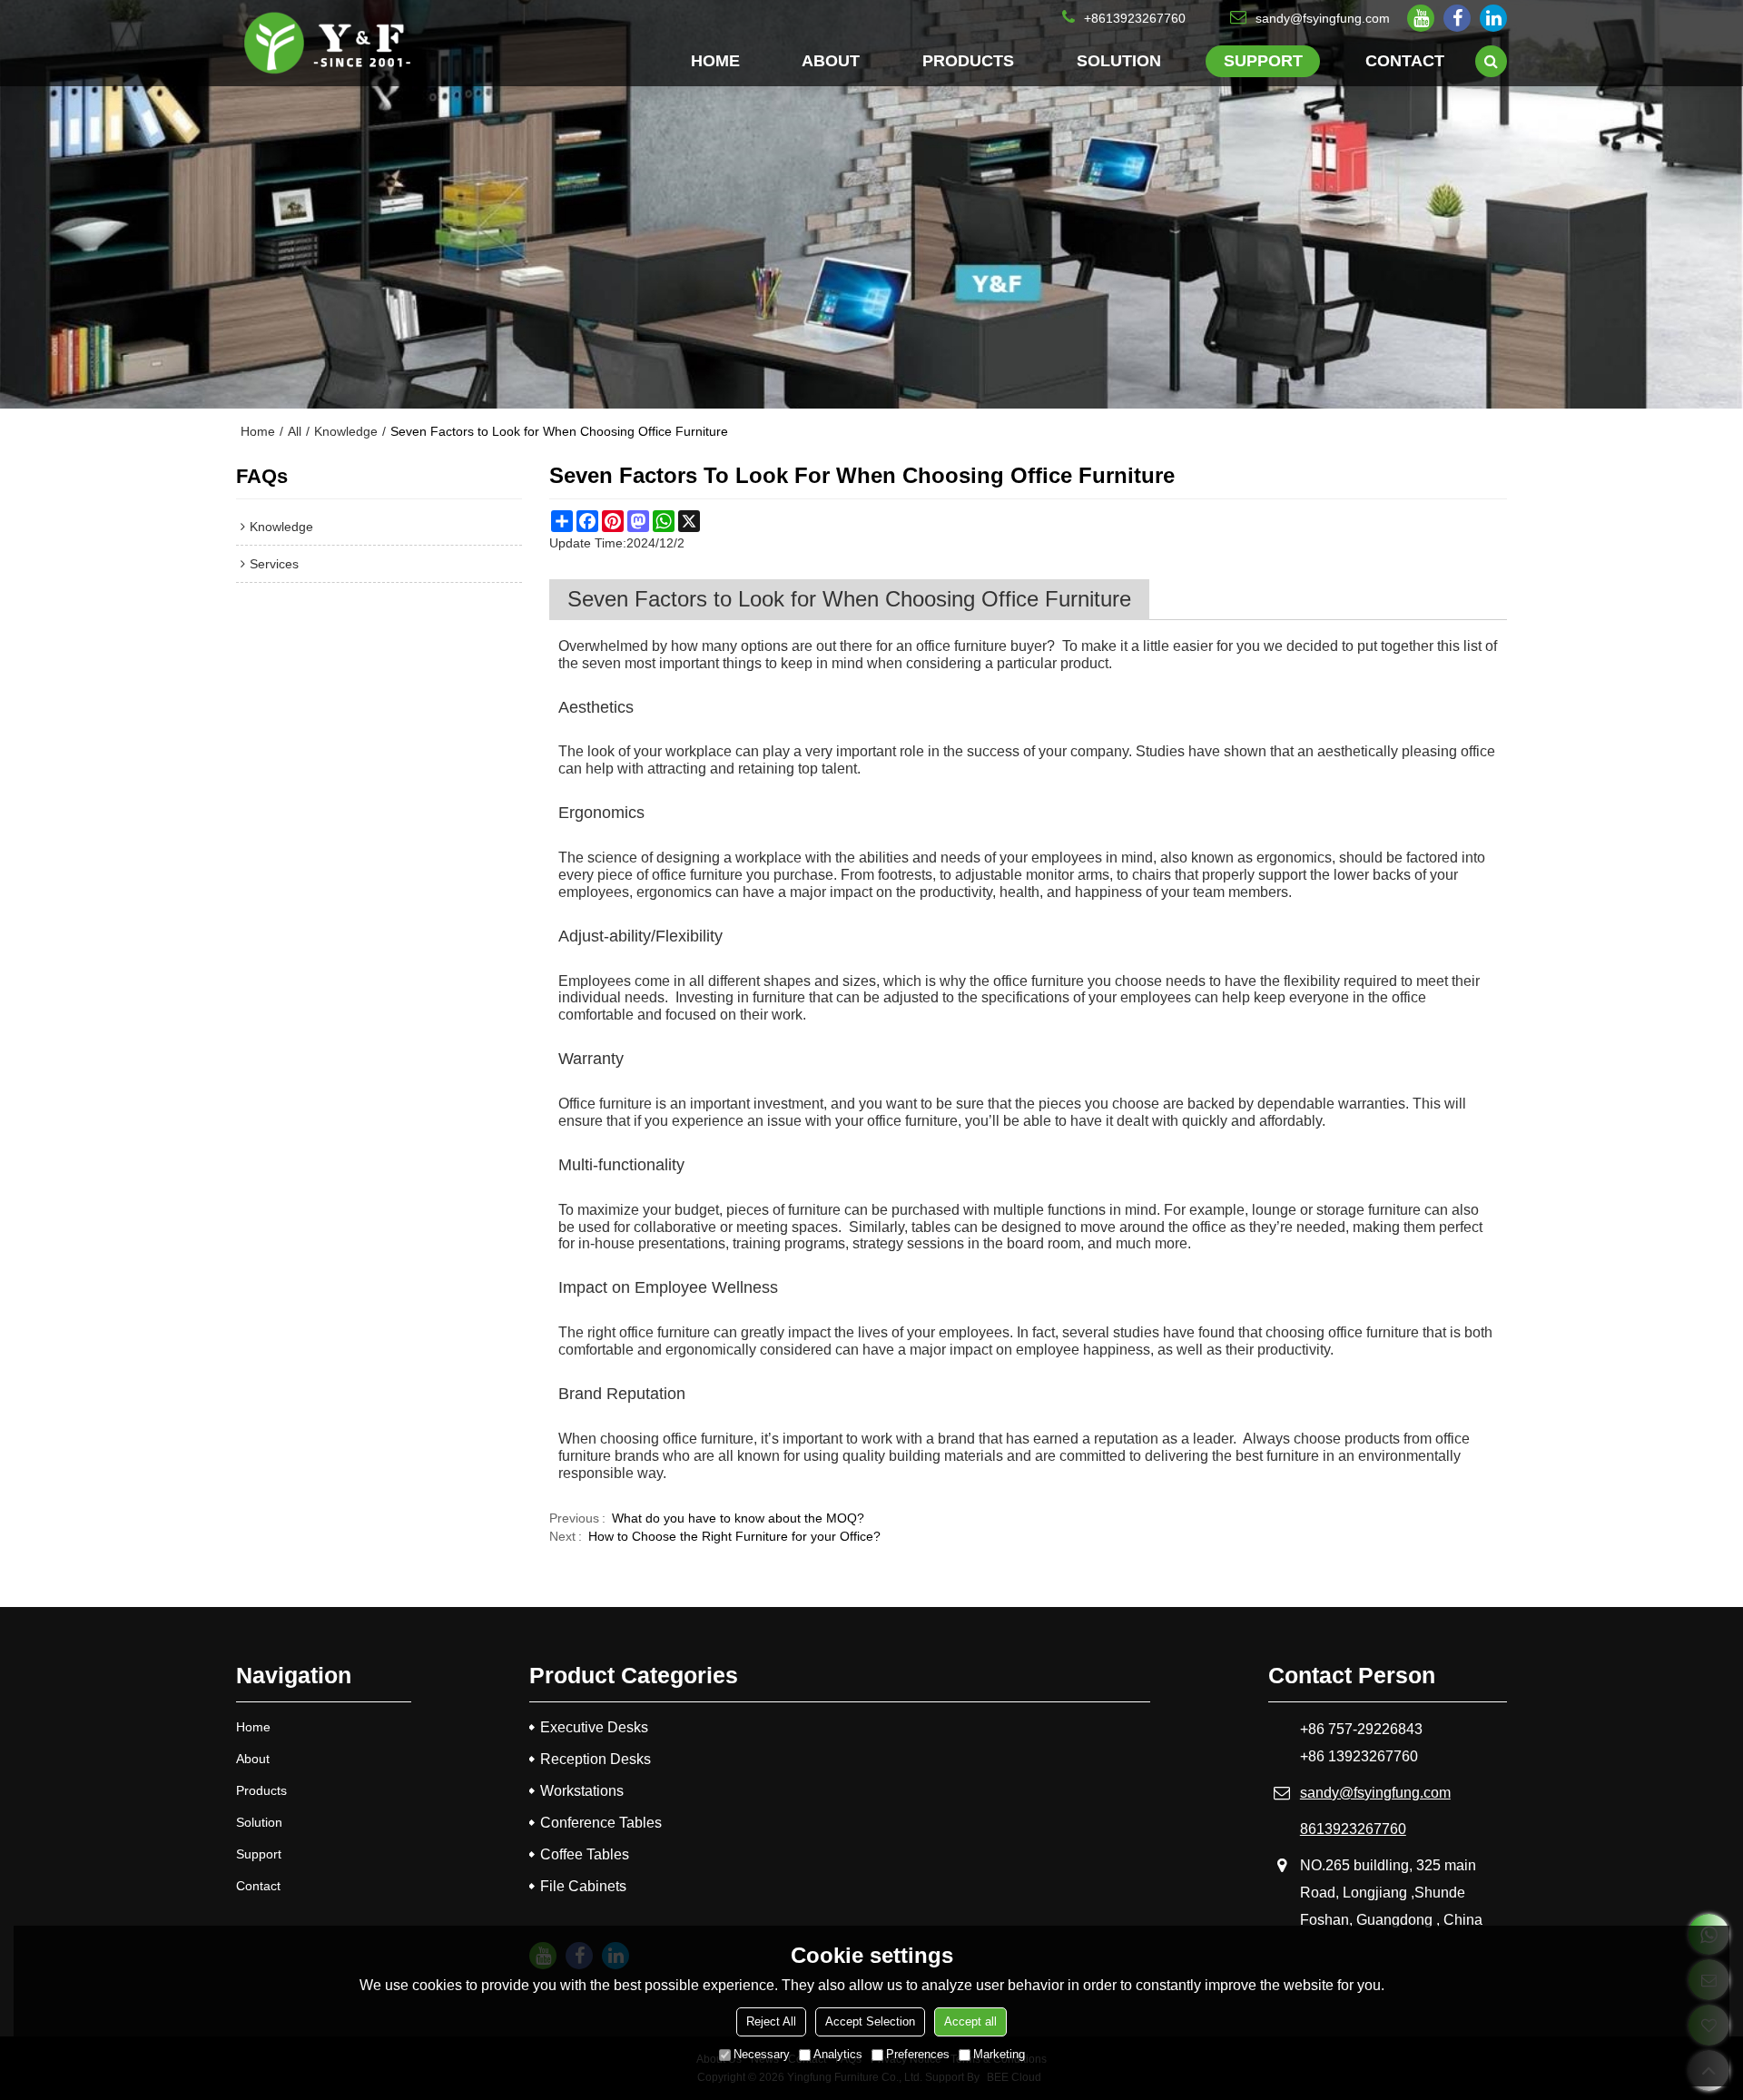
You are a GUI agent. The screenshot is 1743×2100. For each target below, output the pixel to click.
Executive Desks (594, 1727)
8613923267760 (1353, 1829)
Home (715, 61)
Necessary (762, 2054)
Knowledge (346, 431)
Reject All (771, 2021)
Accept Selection (870, 2021)
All (295, 431)
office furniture (961, 646)
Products (968, 61)
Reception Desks (596, 1759)
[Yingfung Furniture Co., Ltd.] (327, 44)
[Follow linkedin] (1493, 18)
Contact (1405, 61)
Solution (1119, 61)
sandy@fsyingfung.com (1323, 18)
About (831, 61)
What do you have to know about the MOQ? (738, 1518)
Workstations (582, 1791)
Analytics (838, 2054)
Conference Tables (601, 1823)
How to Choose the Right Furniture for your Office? (734, 1536)
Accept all (970, 2021)
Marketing (999, 2054)
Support (1263, 61)
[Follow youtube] (1421, 18)
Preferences (918, 2054)
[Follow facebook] (1457, 18)
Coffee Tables (585, 1854)
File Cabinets (583, 1886)
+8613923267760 (1135, 18)
